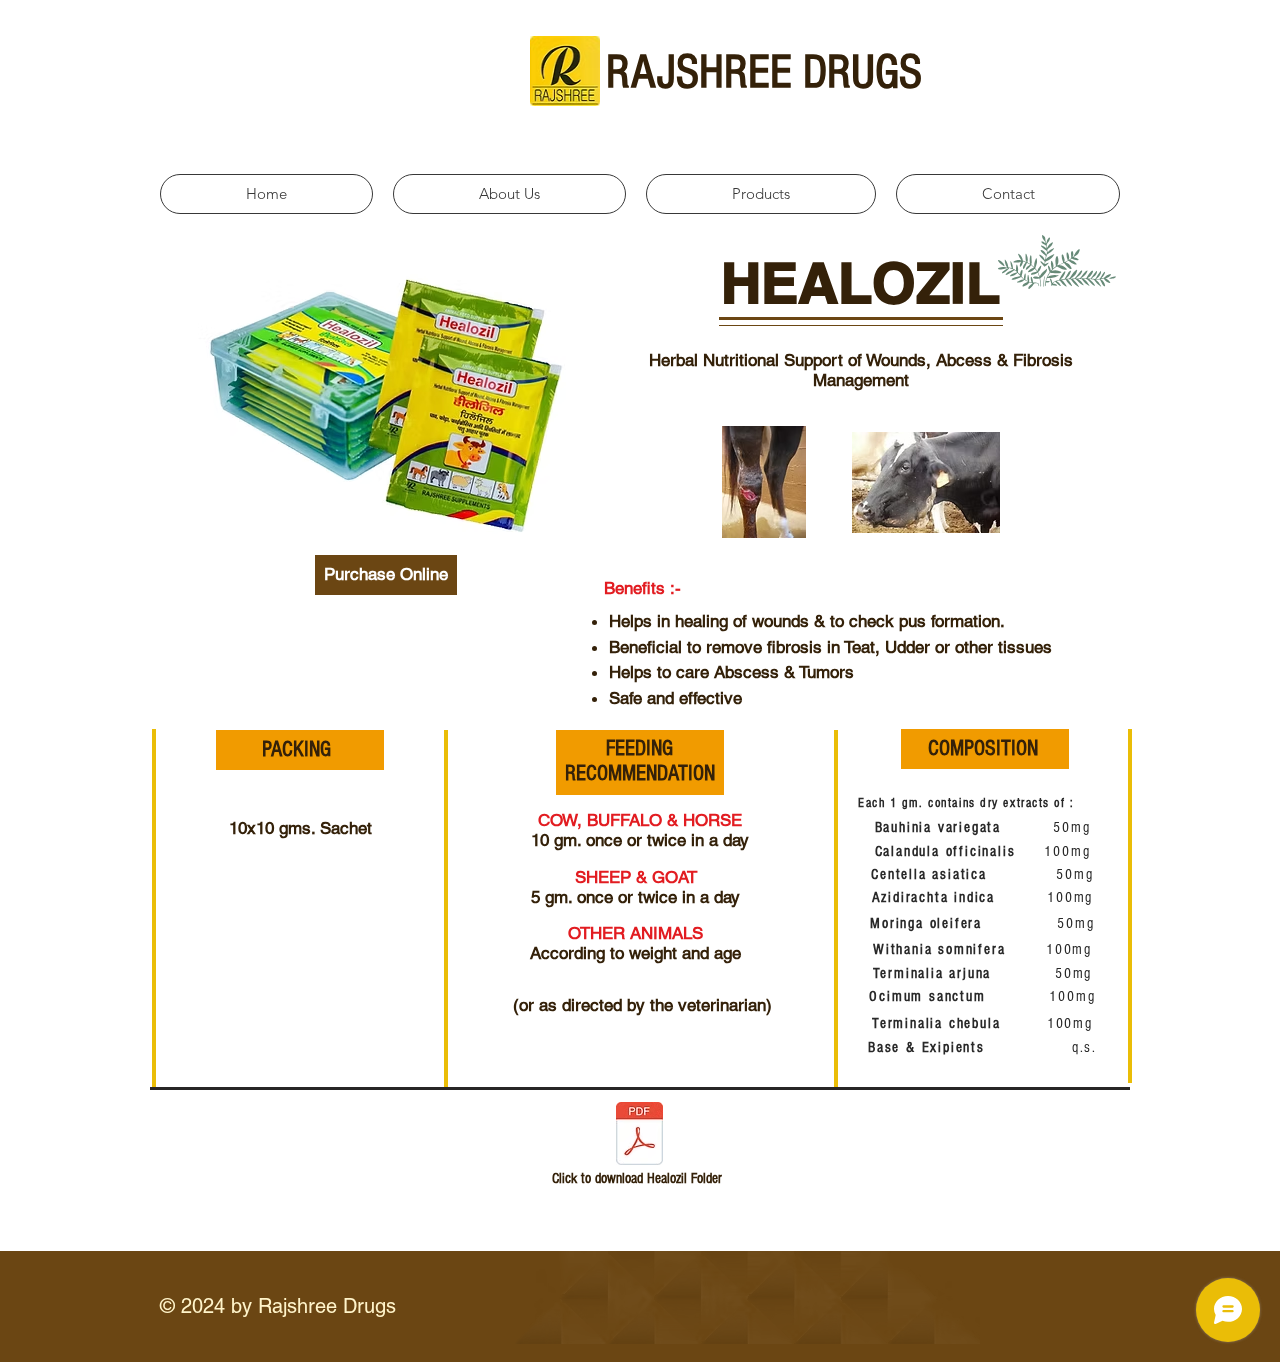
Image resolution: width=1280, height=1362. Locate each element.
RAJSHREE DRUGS (764, 72)
